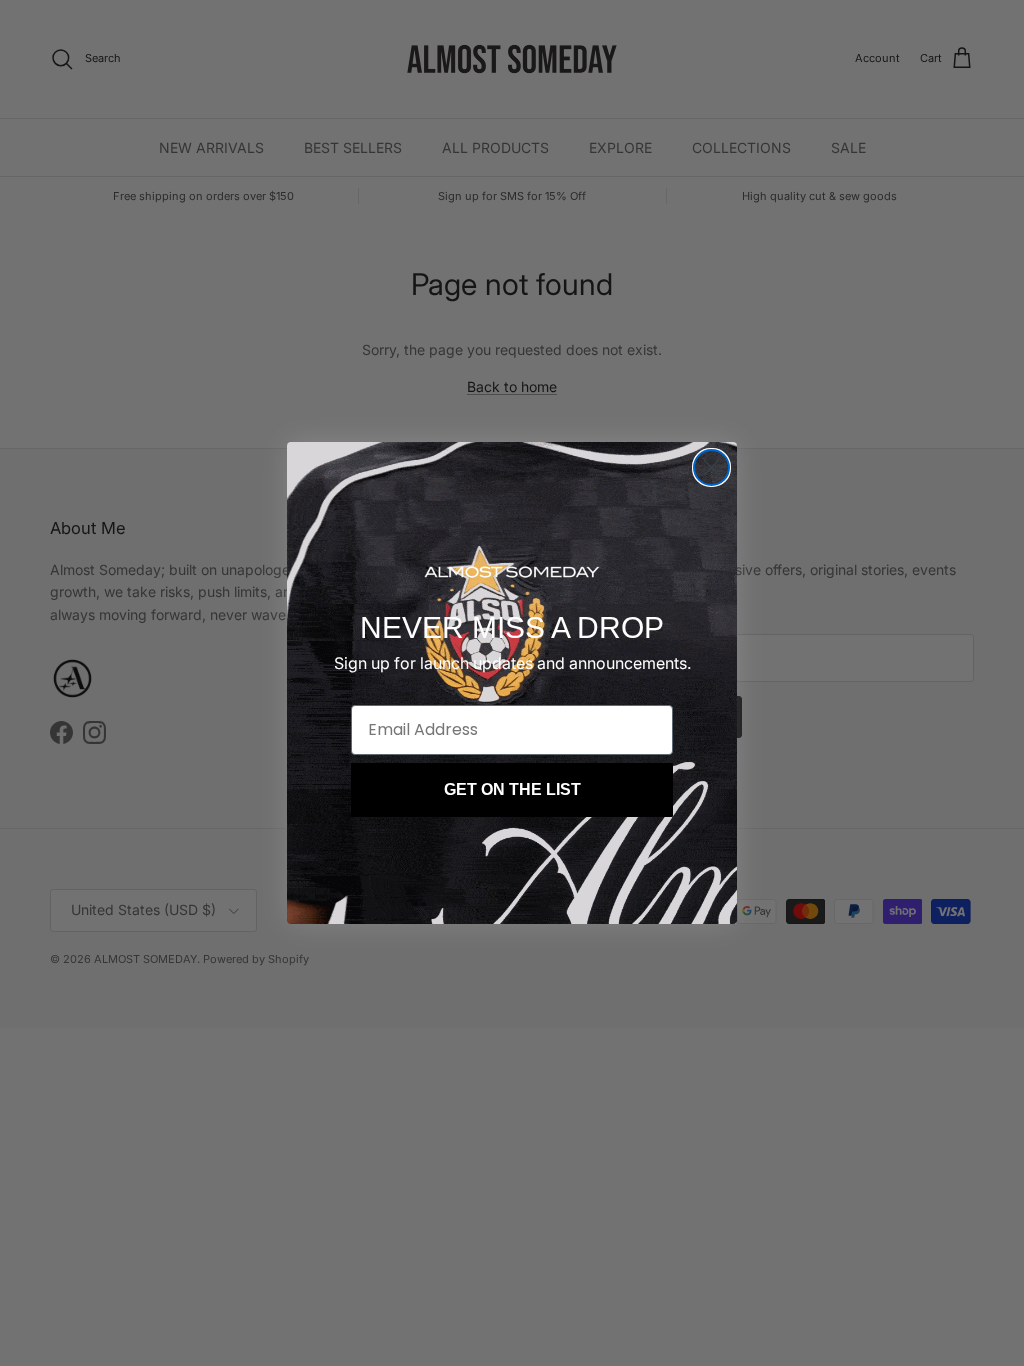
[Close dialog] (711, 467)
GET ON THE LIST (512, 789)
